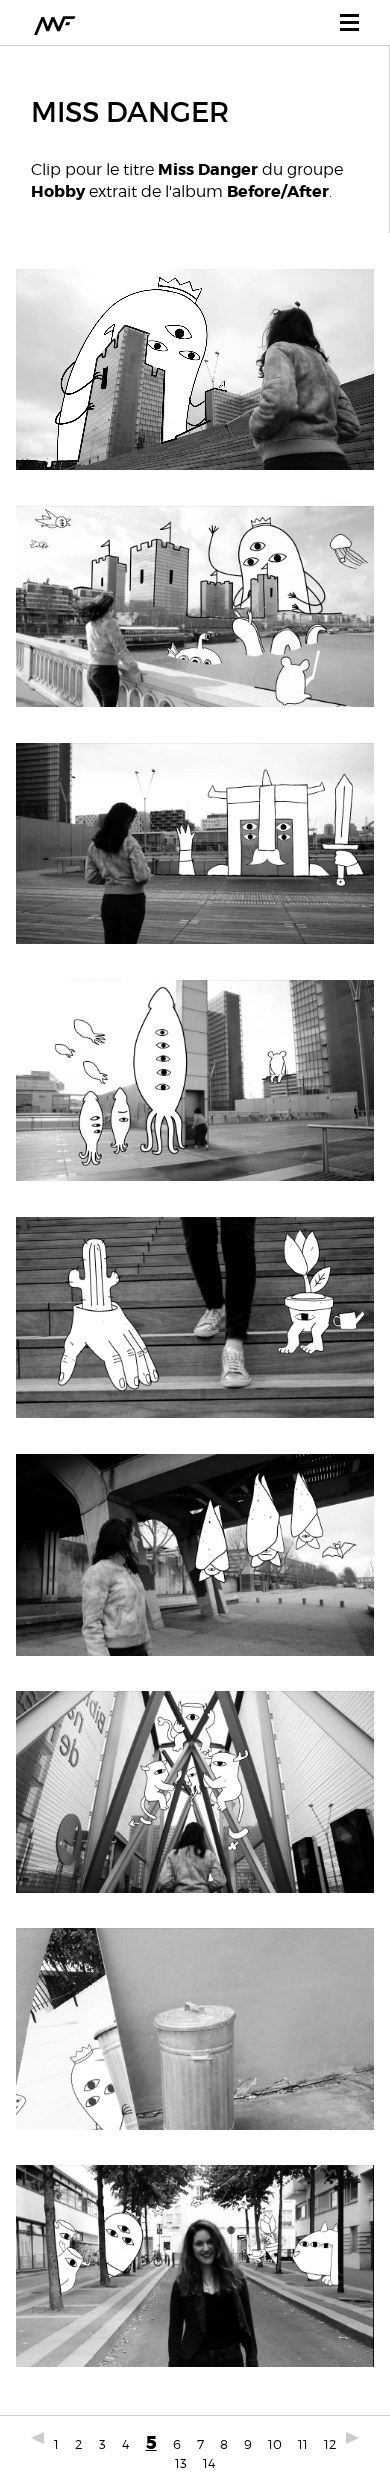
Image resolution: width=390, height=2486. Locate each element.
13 (181, 2463)
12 (330, 2444)
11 (303, 2444)
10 (275, 2444)
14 (209, 2463)
